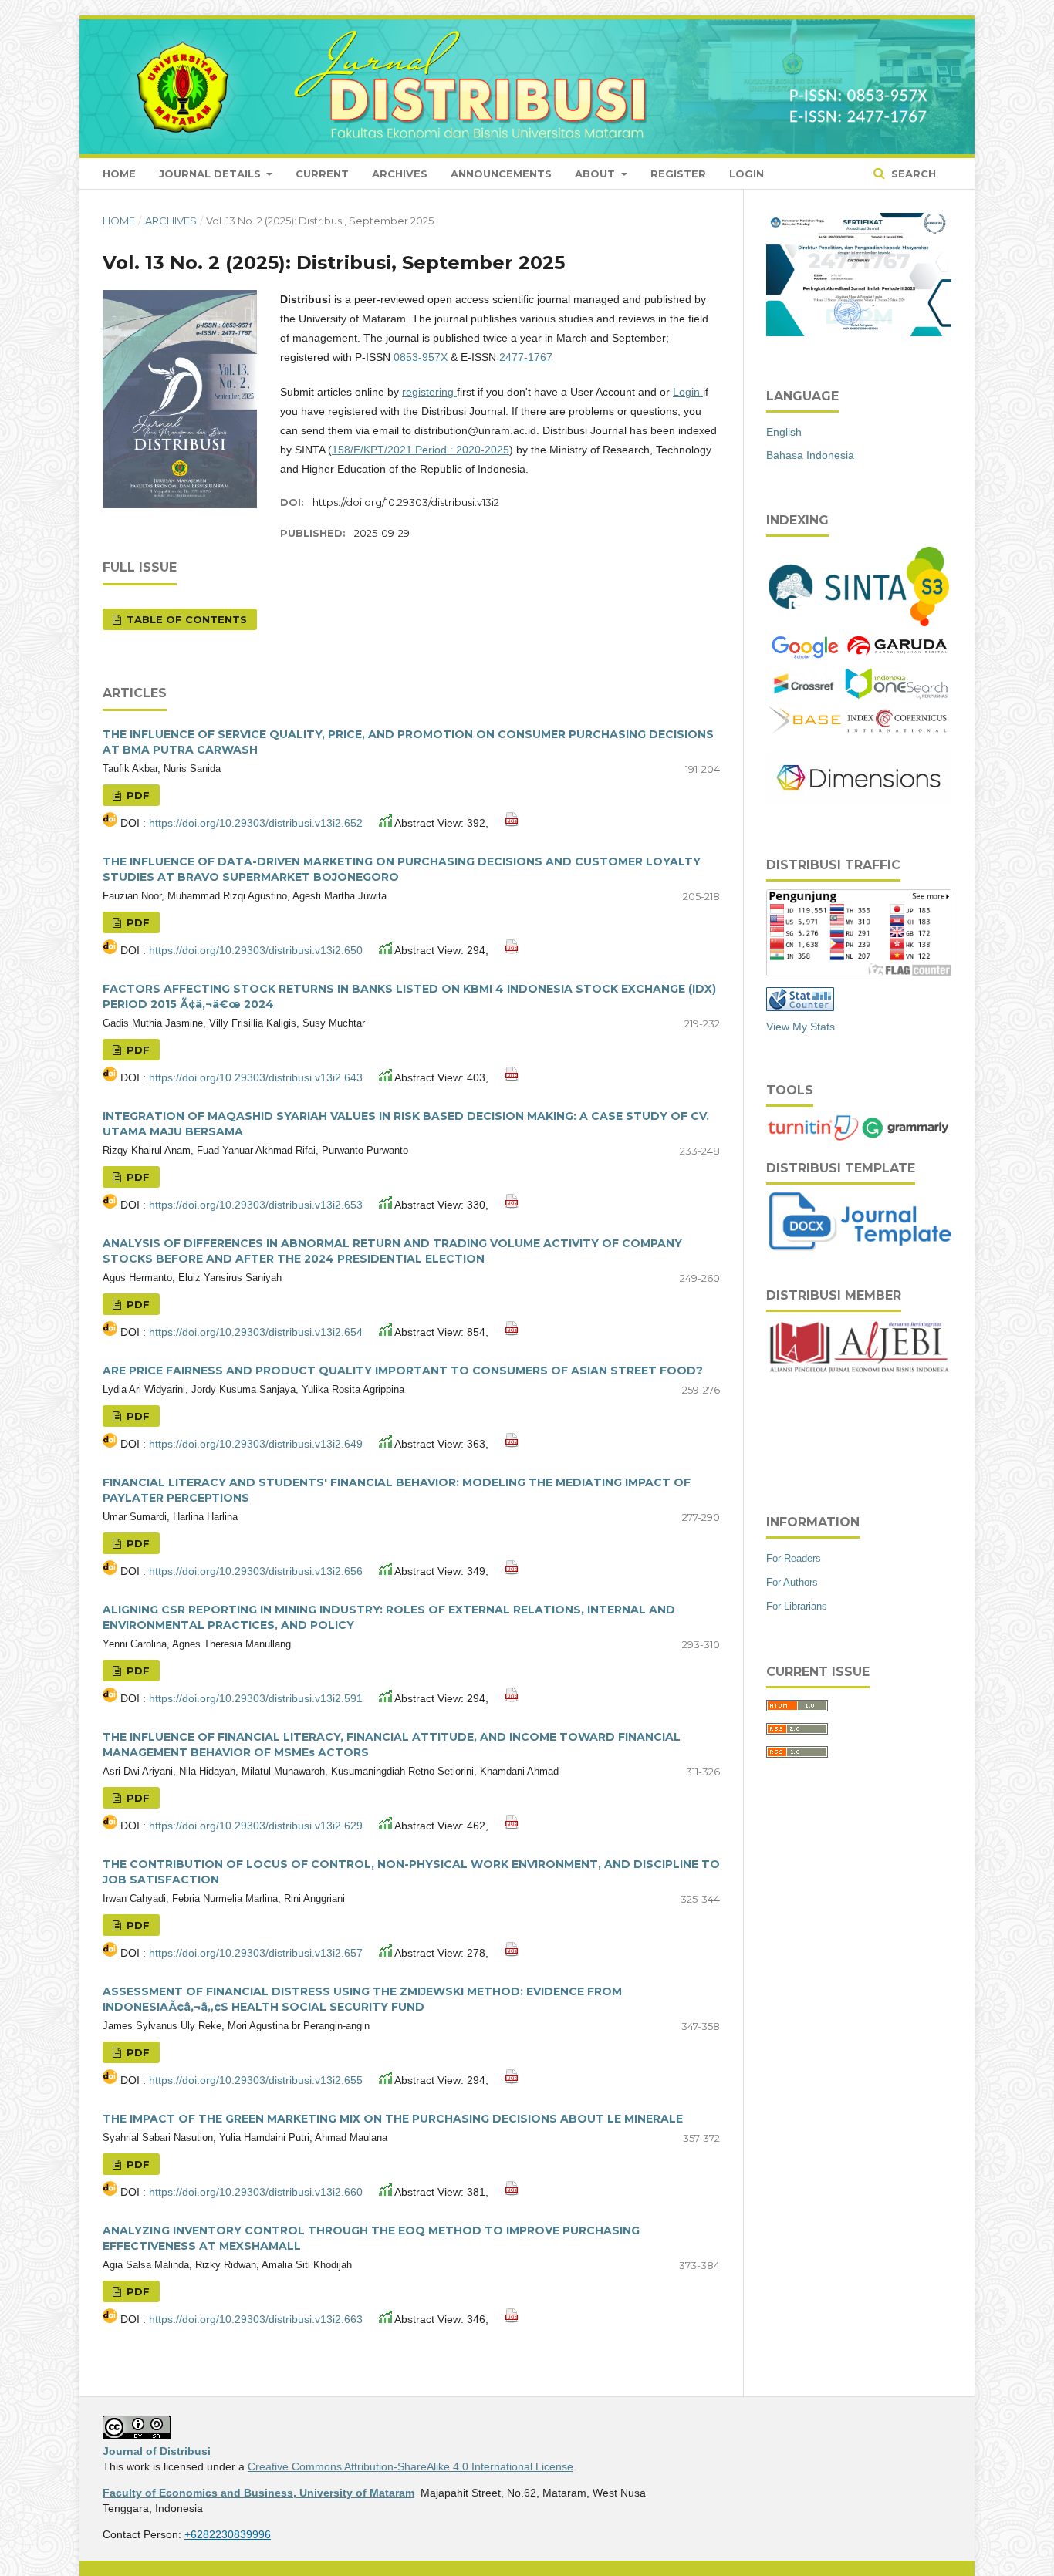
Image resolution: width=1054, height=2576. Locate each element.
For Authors (792, 1582)
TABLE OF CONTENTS (185, 619)
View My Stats (801, 1027)
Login (747, 174)
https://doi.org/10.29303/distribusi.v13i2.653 (257, 1205)
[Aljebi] (859, 1348)
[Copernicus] (897, 729)
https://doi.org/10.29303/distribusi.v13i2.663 (257, 2319)
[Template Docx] (860, 1247)
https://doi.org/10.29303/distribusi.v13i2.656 (257, 1571)
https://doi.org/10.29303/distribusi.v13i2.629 (257, 1826)
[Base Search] (805, 730)
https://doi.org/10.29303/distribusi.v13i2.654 (257, 1332)
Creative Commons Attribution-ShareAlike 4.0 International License (410, 2466)
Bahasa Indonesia (810, 455)
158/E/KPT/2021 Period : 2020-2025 (421, 450)
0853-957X (421, 357)
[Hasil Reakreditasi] (859, 622)
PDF (137, 795)
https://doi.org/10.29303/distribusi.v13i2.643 (257, 1077)
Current (322, 174)
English (784, 432)
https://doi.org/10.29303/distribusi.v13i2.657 (257, 1953)
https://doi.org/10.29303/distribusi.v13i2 (406, 502)
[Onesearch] (897, 696)
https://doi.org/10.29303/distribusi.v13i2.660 (257, 2192)
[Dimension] (859, 801)
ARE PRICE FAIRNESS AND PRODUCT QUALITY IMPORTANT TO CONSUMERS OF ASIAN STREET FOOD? (403, 1371)
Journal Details (211, 174)
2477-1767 (526, 357)
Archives (400, 174)
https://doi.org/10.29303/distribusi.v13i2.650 (257, 950)
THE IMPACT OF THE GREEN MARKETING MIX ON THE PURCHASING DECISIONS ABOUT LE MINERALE (393, 2119)
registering (429, 392)
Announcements (501, 174)
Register (678, 174)
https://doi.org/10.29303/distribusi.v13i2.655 (257, 2080)
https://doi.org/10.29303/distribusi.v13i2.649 (257, 1444)
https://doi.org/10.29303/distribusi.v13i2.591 (257, 1698)
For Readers (794, 1558)
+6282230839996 (228, 2534)
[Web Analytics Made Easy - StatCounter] (800, 1007)
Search (912, 174)
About (596, 174)
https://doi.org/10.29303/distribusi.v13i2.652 (257, 823)
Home (119, 174)
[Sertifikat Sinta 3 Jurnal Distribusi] (859, 332)
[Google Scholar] (805, 657)
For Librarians (797, 1606)
